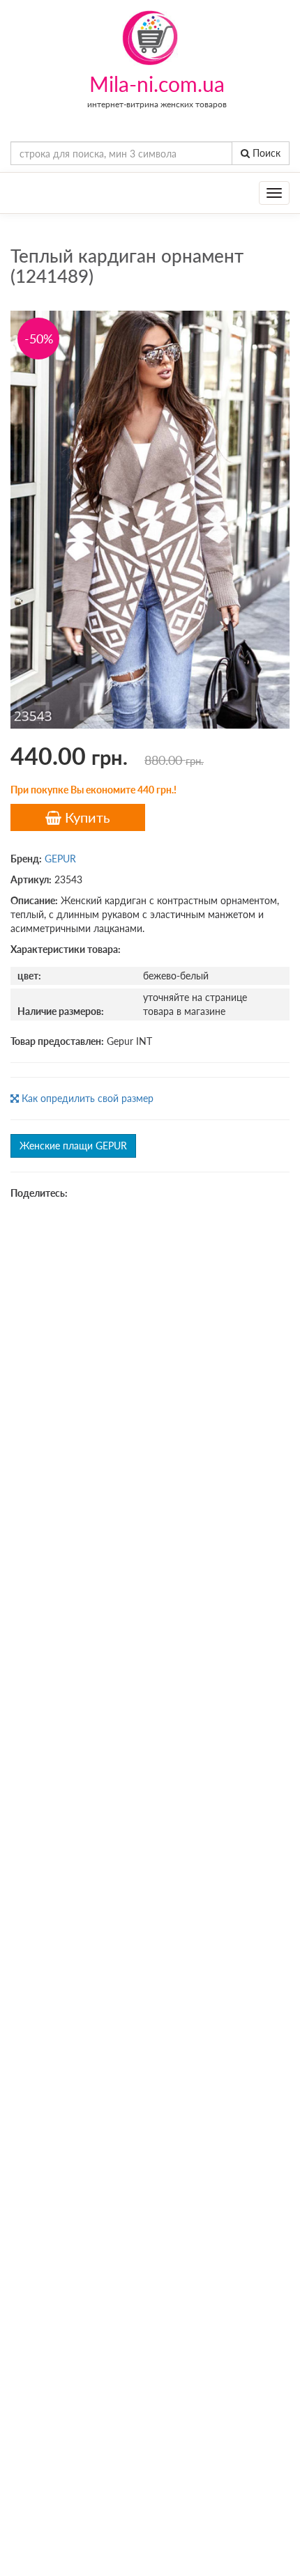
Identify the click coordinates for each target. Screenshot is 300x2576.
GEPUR (60, 859)
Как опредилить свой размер (86, 1098)
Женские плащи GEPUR (73, 1146)
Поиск (265, 153)
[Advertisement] (150, 1367)
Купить (86, 817)
